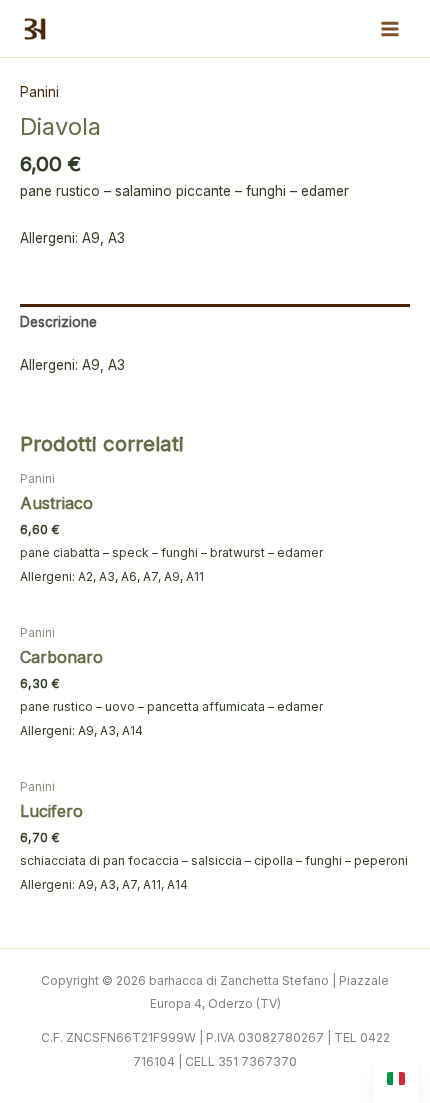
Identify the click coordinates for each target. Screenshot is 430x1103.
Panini (39, 92)
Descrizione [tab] (58, 322)
